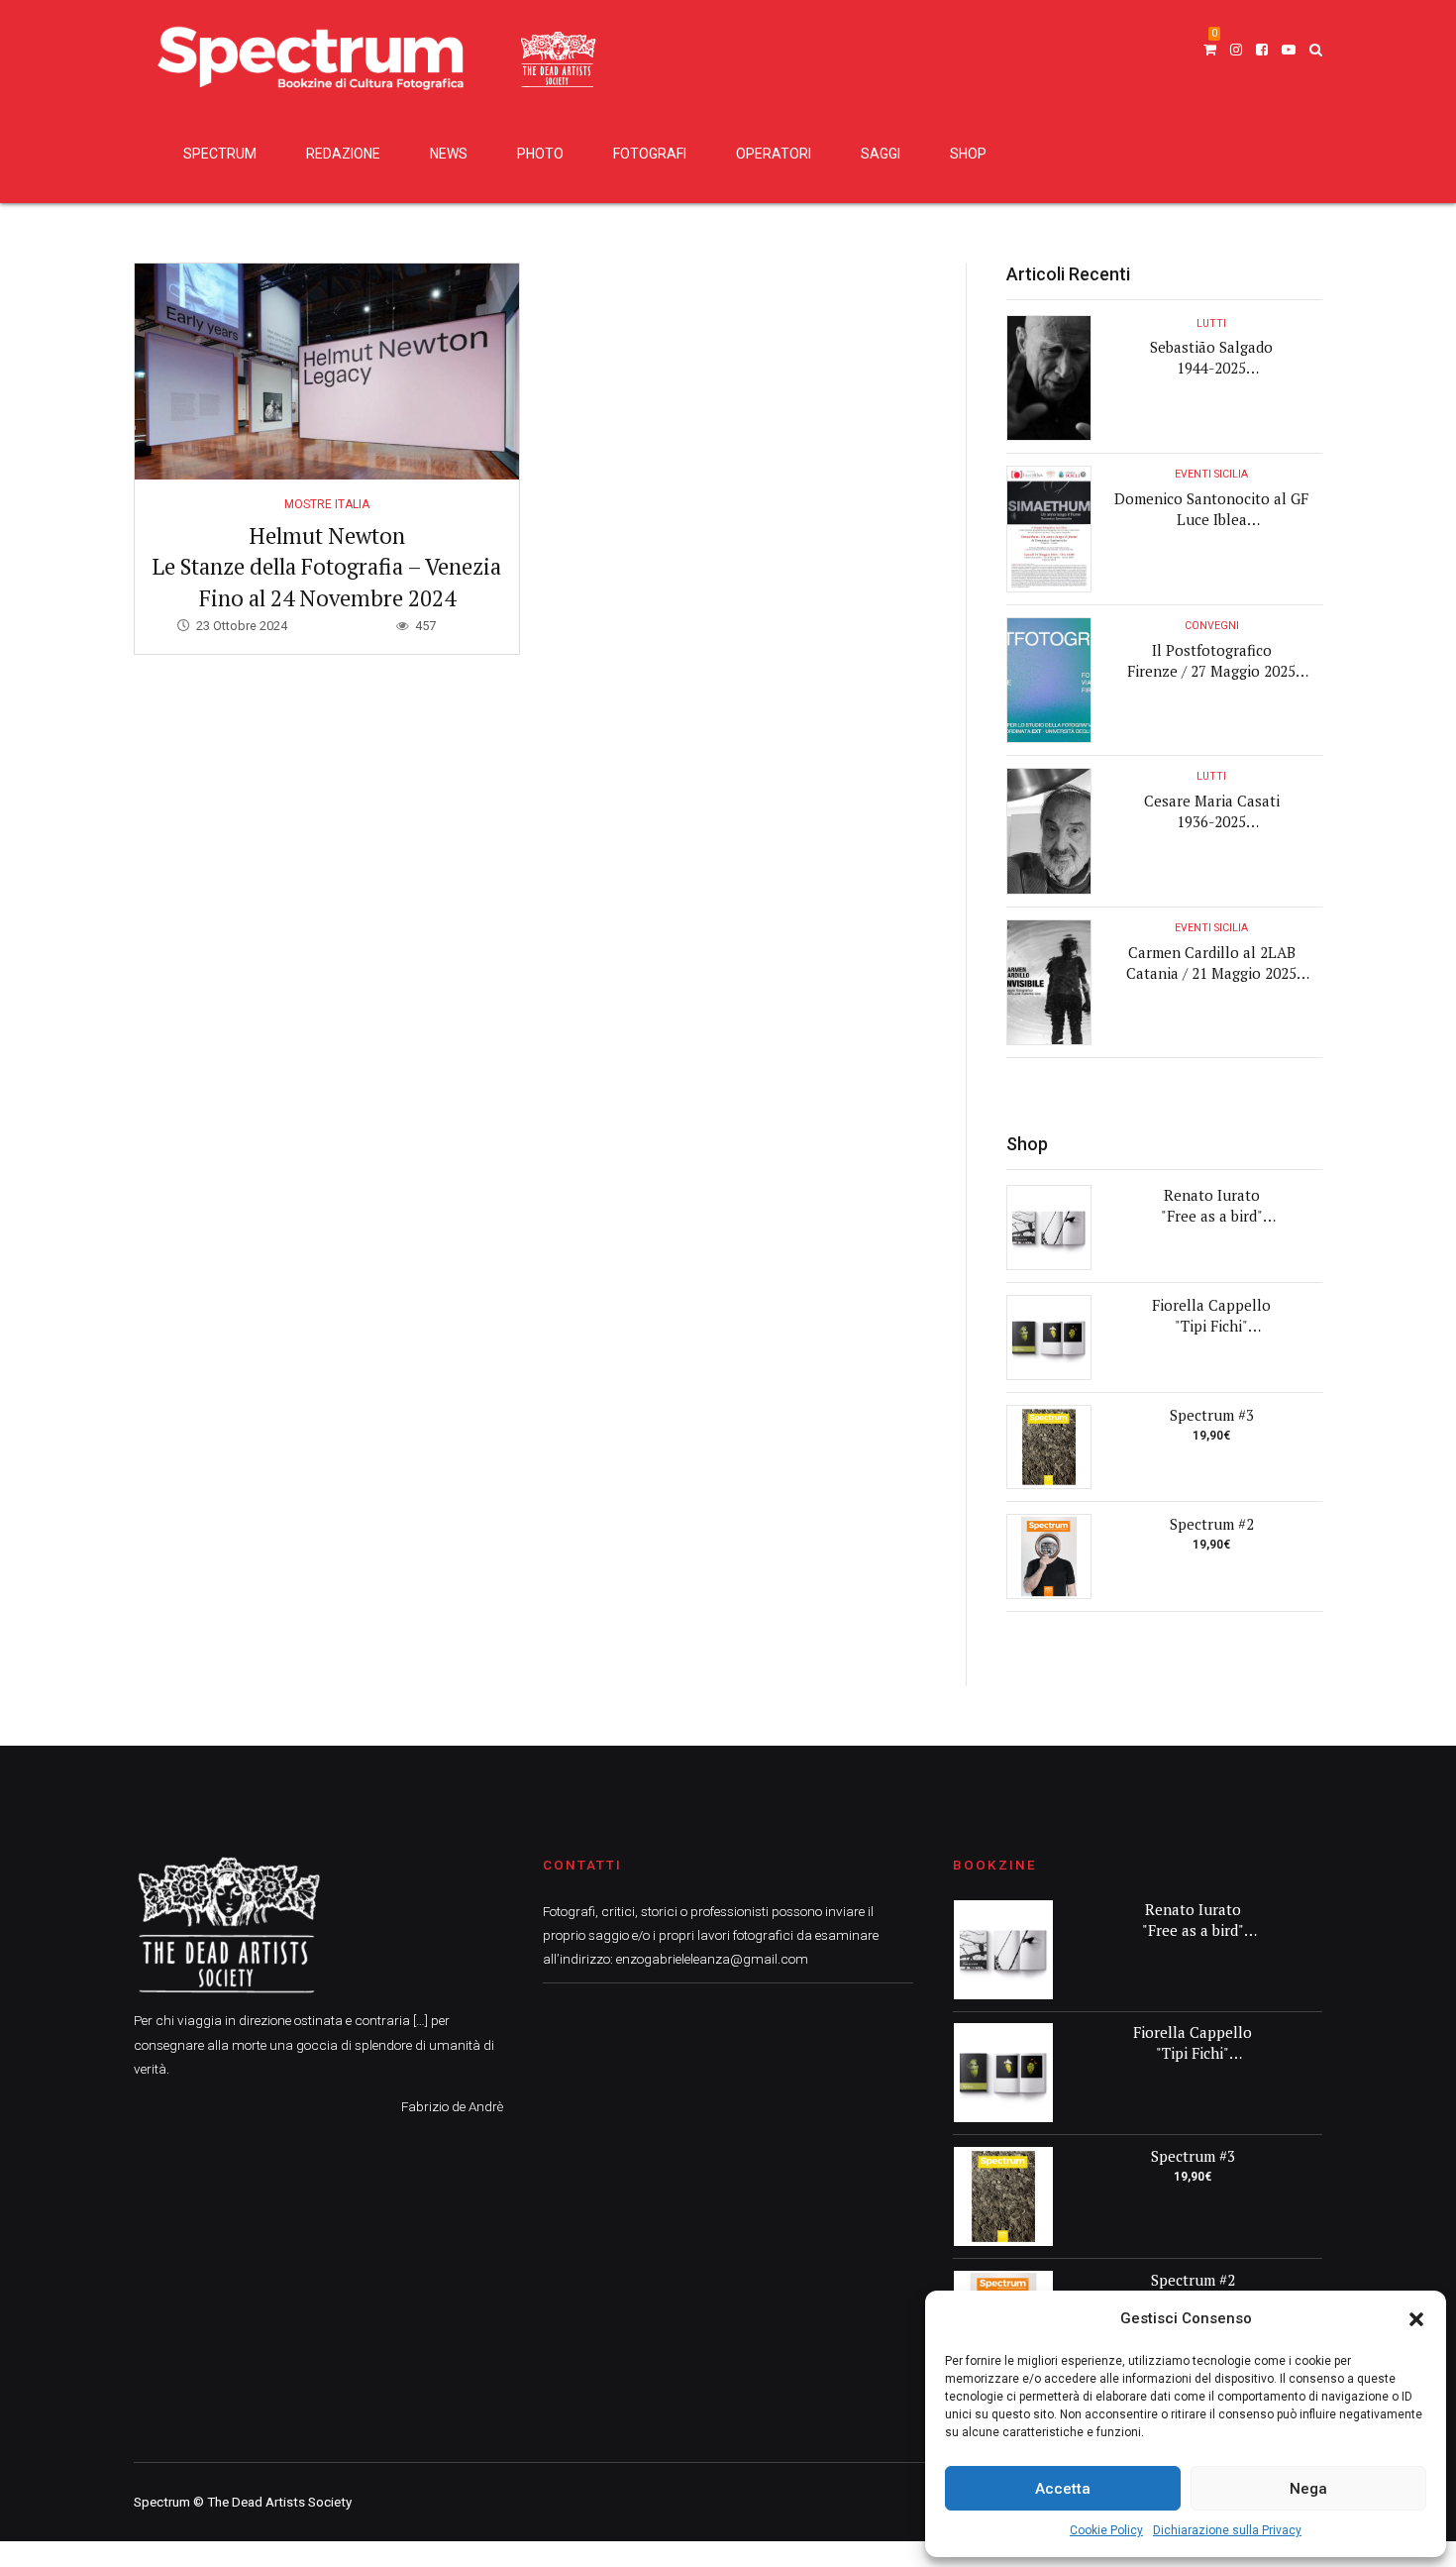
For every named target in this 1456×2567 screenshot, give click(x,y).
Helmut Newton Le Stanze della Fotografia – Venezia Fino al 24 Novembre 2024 (327, 567)
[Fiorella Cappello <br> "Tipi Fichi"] (1049, 1337)
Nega (1308, 2489)
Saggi (881, 154)
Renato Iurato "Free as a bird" (1212, 1205)
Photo (540, 154)
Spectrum (220, 154)
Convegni (1212, 626)
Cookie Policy (1106, 2530)
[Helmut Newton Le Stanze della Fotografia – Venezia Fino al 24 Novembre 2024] (327, 372)
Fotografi (650, 154)
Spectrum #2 (1212, 1524)
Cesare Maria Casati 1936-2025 (1212, 811)
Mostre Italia (327, 504)
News (449, 154)
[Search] (1316, 50)
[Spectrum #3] (1049, 1447)
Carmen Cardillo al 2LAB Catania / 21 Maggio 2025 (1211, 963)
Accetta (1063, 2489)
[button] (1416, 2319)
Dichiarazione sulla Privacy (1227, 2530)
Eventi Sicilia (1211, 474)
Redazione (343, 154)
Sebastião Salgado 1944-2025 (1211, 357)
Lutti (1211, 323)
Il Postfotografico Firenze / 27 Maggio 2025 (1211, 660)
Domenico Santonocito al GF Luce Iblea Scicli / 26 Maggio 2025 (1211, 519)
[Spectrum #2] (1049, 1556)
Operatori (774, 154)
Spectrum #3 (1212, 1415)
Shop (968, 154)
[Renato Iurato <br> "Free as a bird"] (1049, 1228)
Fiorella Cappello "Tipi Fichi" (1211, 1315)
